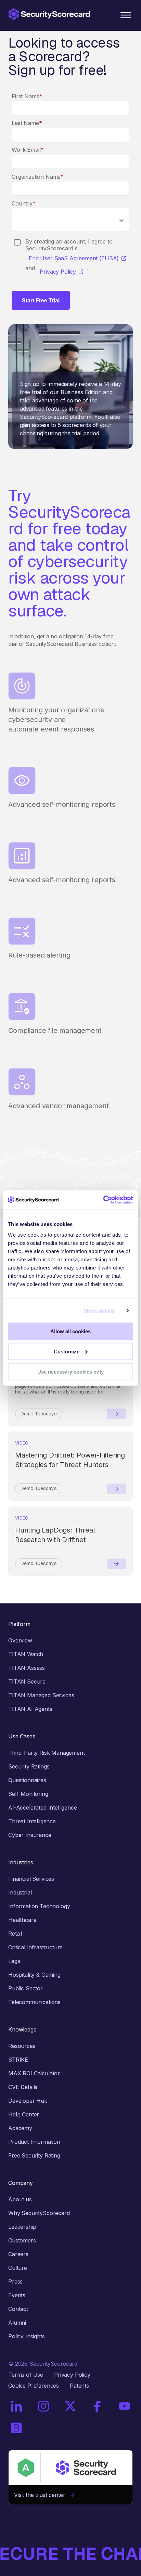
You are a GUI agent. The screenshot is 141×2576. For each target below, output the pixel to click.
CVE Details (23, 2087)
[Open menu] (126, 15)
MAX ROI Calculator (34, 2073)
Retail (15, 1934)
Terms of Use (26, 2375)
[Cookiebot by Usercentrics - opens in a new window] (103, 1200)
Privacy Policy (58, 272)
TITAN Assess (27, 1668)
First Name (27, 96)
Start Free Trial (41, 300)
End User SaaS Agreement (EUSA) (74, 258)
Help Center (24, 2114)
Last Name (27, 123)
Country (24, 203)
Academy (20, 2128)
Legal (15, 1961)
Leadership (22, 2227)
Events (17, 2295)
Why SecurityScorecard (39, 2213)
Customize (67, 1351)
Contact (18, 2309)
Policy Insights (27, 2336)
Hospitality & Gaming (34, 1975)
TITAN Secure (27, 1681)
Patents (79, 2386)
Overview (20, 1640)
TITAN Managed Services (41, 1695)
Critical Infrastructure (35, 1947)
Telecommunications (34, 2002)
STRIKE (18, 2060)
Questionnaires (27, 1780)
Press (15, 2281)
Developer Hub (28, 2101)
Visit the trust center (42, 2495)
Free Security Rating (34, 2155)
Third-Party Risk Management (47, 1753)
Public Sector (25, 1988)
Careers (18, 2254)
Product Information (34, 2142)
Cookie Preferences (34, 2386)
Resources (22, 2046)
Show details (99, 1310)
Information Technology (39, 1906)
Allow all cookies (70, 1331)
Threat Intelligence (32, 1821)
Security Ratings (29, 1766)
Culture (18, 2268)
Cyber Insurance (30, 1835)
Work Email (28, 150)
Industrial (20, 1892)
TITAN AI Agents (30, 1709)
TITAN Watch (26, 1654)
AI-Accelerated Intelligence (43, 1808)
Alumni (17, 2323)
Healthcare (22, 1920)
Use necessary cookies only (70, 1371)
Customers (22, 2240)
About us (20, 2199)
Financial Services (31, 1879)
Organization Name (38, 177)
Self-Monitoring (28, 1794)
